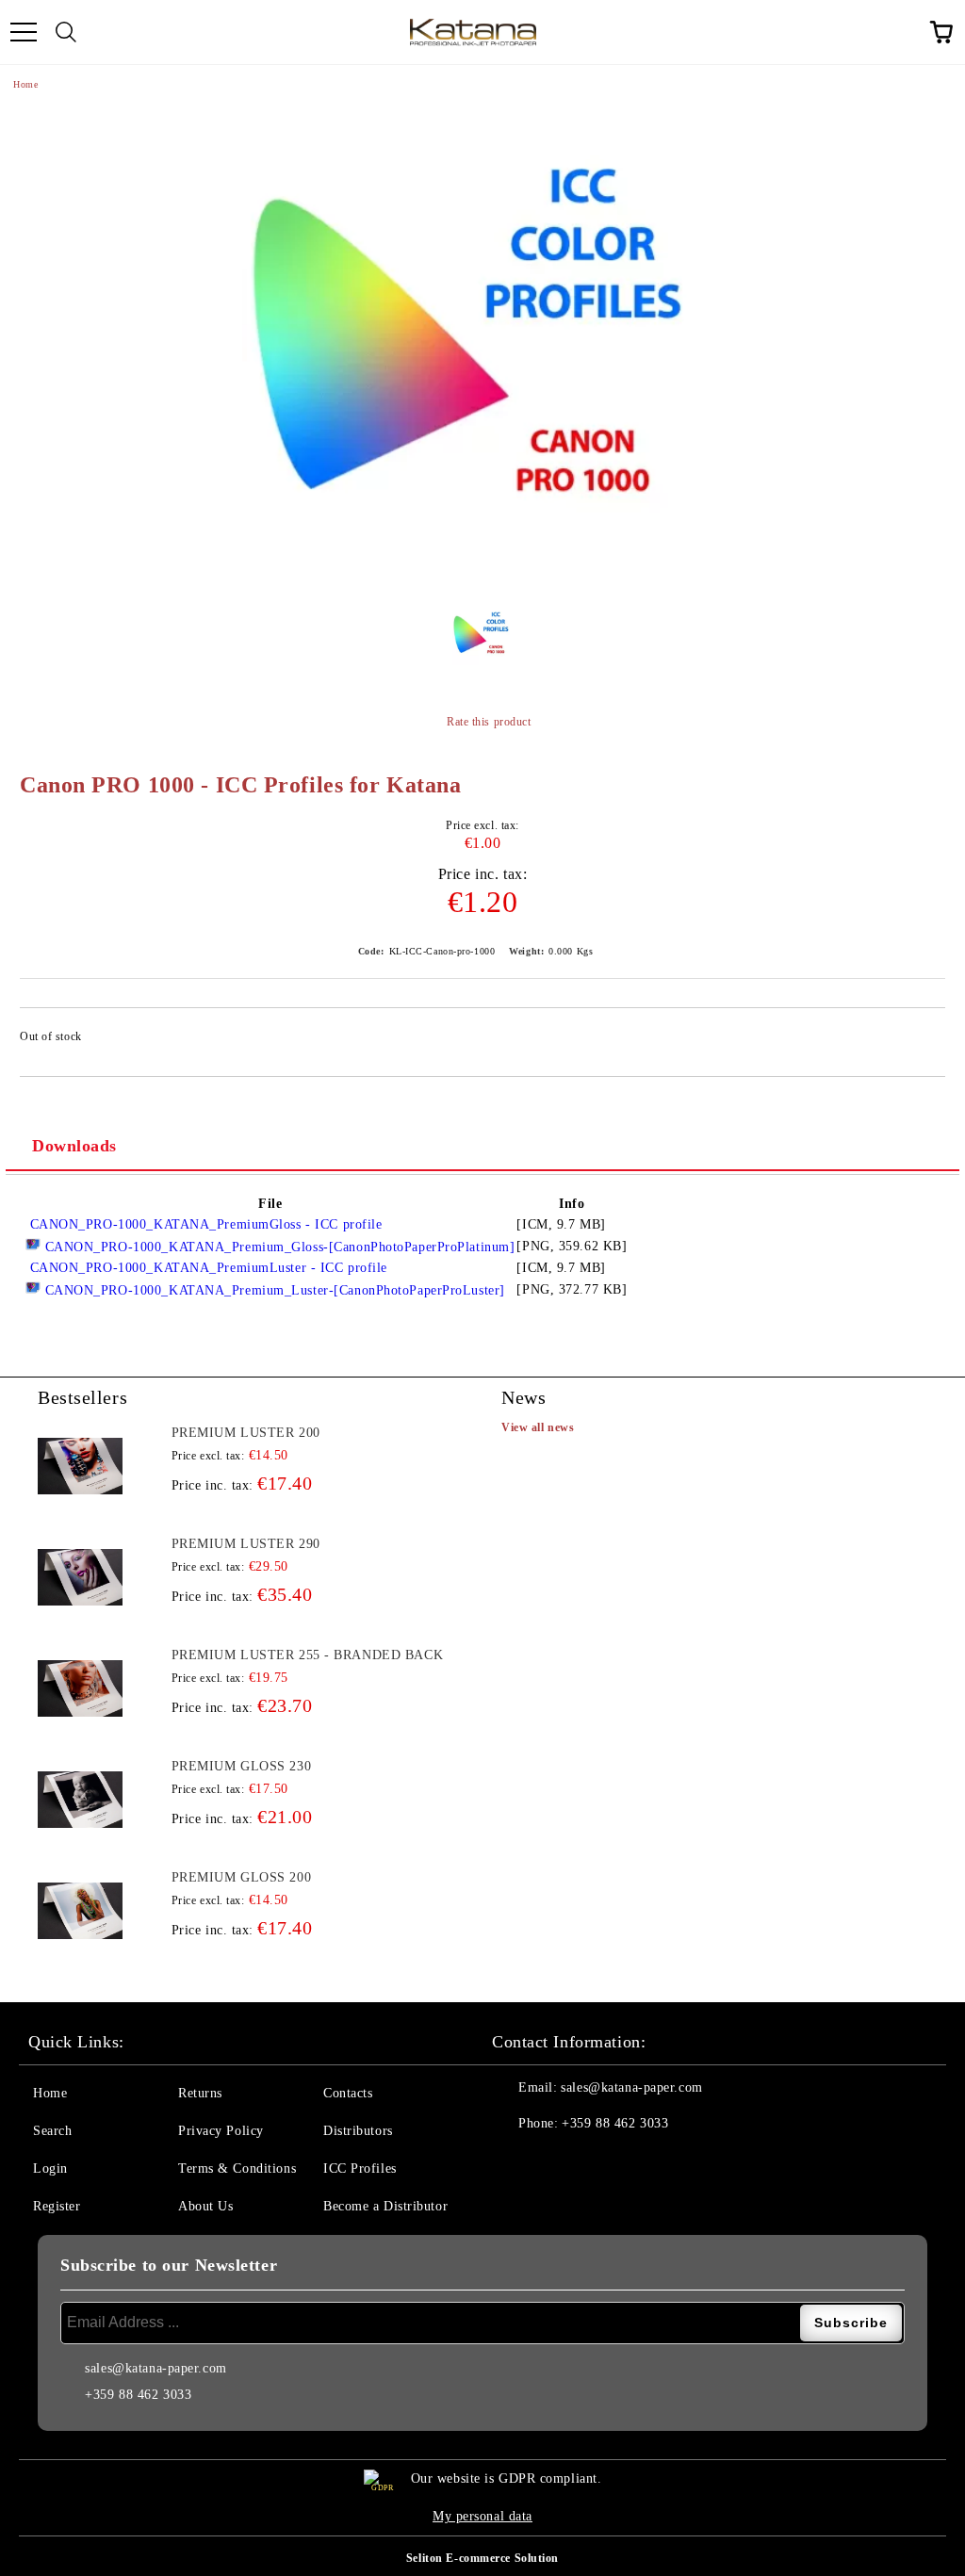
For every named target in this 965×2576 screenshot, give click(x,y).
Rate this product (489, 722)
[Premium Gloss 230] (80, 1800)
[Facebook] (516, 2161)
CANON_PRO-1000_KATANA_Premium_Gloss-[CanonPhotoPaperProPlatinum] (278, 1247)
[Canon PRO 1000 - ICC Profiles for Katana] (482, 345)
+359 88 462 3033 (615, 2123)
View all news (538, 1427)
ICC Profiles (360, 2168)
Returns (200, 2093)
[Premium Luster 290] (80, 1577)
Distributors (358, 2131)
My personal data (482, 2516)
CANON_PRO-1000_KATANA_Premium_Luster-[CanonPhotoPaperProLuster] (273, 1290)
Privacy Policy (221, 2131)
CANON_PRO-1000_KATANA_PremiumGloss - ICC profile (204, 1224)
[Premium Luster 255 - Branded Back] (80, 1688)
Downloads (74, 1146)
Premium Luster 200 (246, 1433)
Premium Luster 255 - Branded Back (307, 1655)
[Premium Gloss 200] (80, 1911)
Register (57, 2206)
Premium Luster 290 (246, 1544)
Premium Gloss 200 (242, 1877)
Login (50, 2168)
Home (25, 84)
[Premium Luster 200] (80, 1466)
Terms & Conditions (237, 2168)
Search (52, 2131)
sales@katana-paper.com (631, 2087)
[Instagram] (558, 2161)
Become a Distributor (385, 2206)
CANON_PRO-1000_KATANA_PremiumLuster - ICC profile (206, 1268)
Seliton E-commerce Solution (482, 2558)
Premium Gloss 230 (242, 1766)
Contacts (348, 2093)
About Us (205, 2206)
